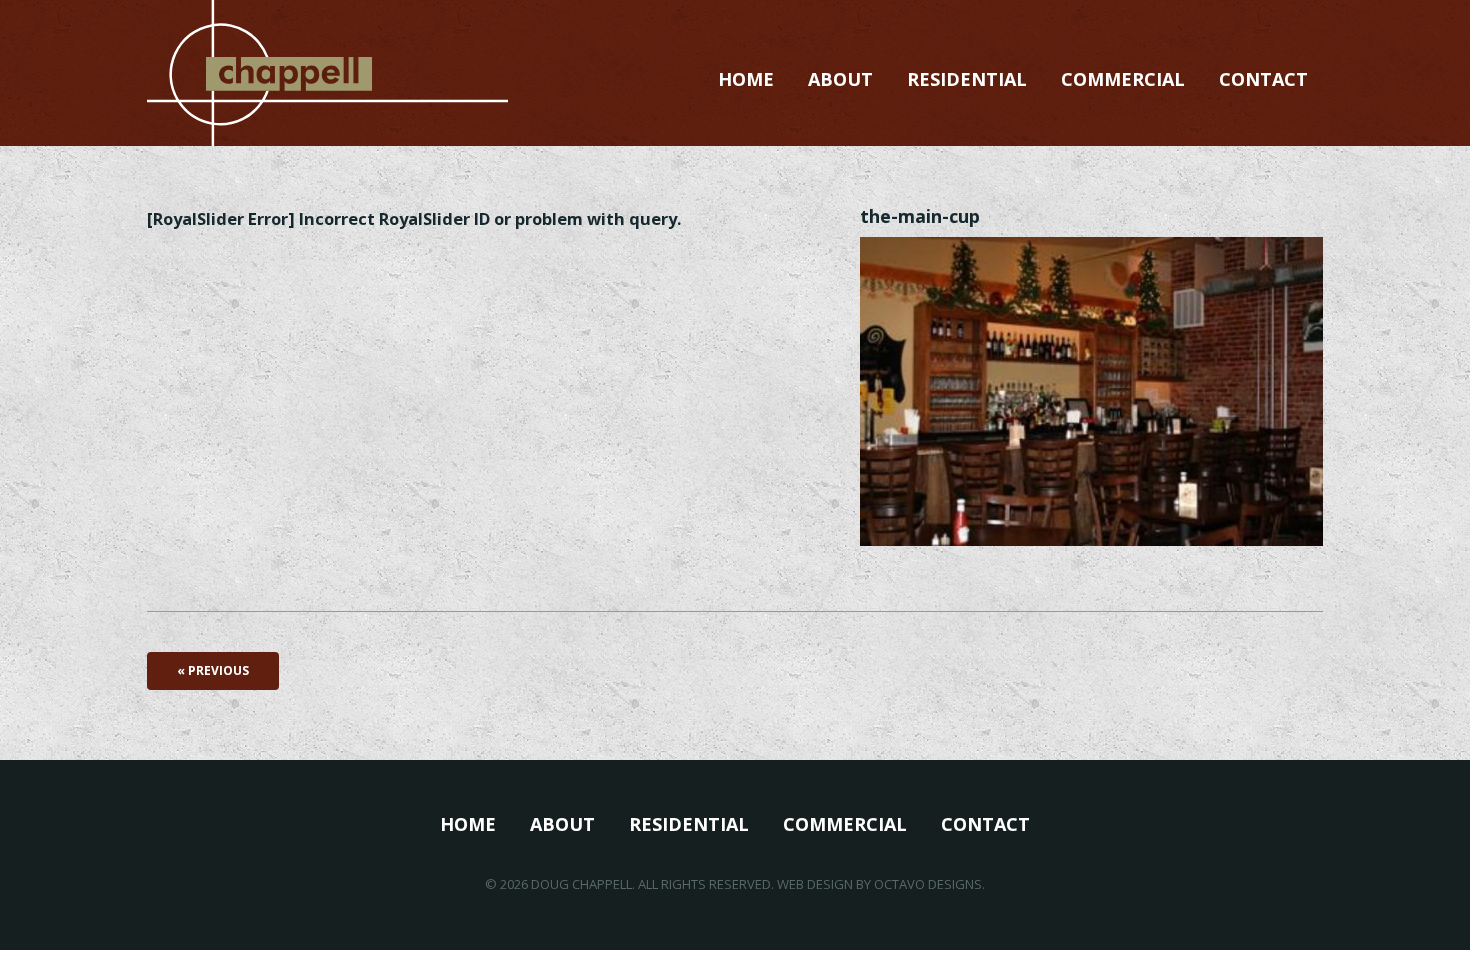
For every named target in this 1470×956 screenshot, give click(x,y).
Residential (967, 79)
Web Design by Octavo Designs (879, 884)
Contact (1263, 79)
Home (746, 79)
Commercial (1123, 79)
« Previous (213, 670)
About (840, 79)
